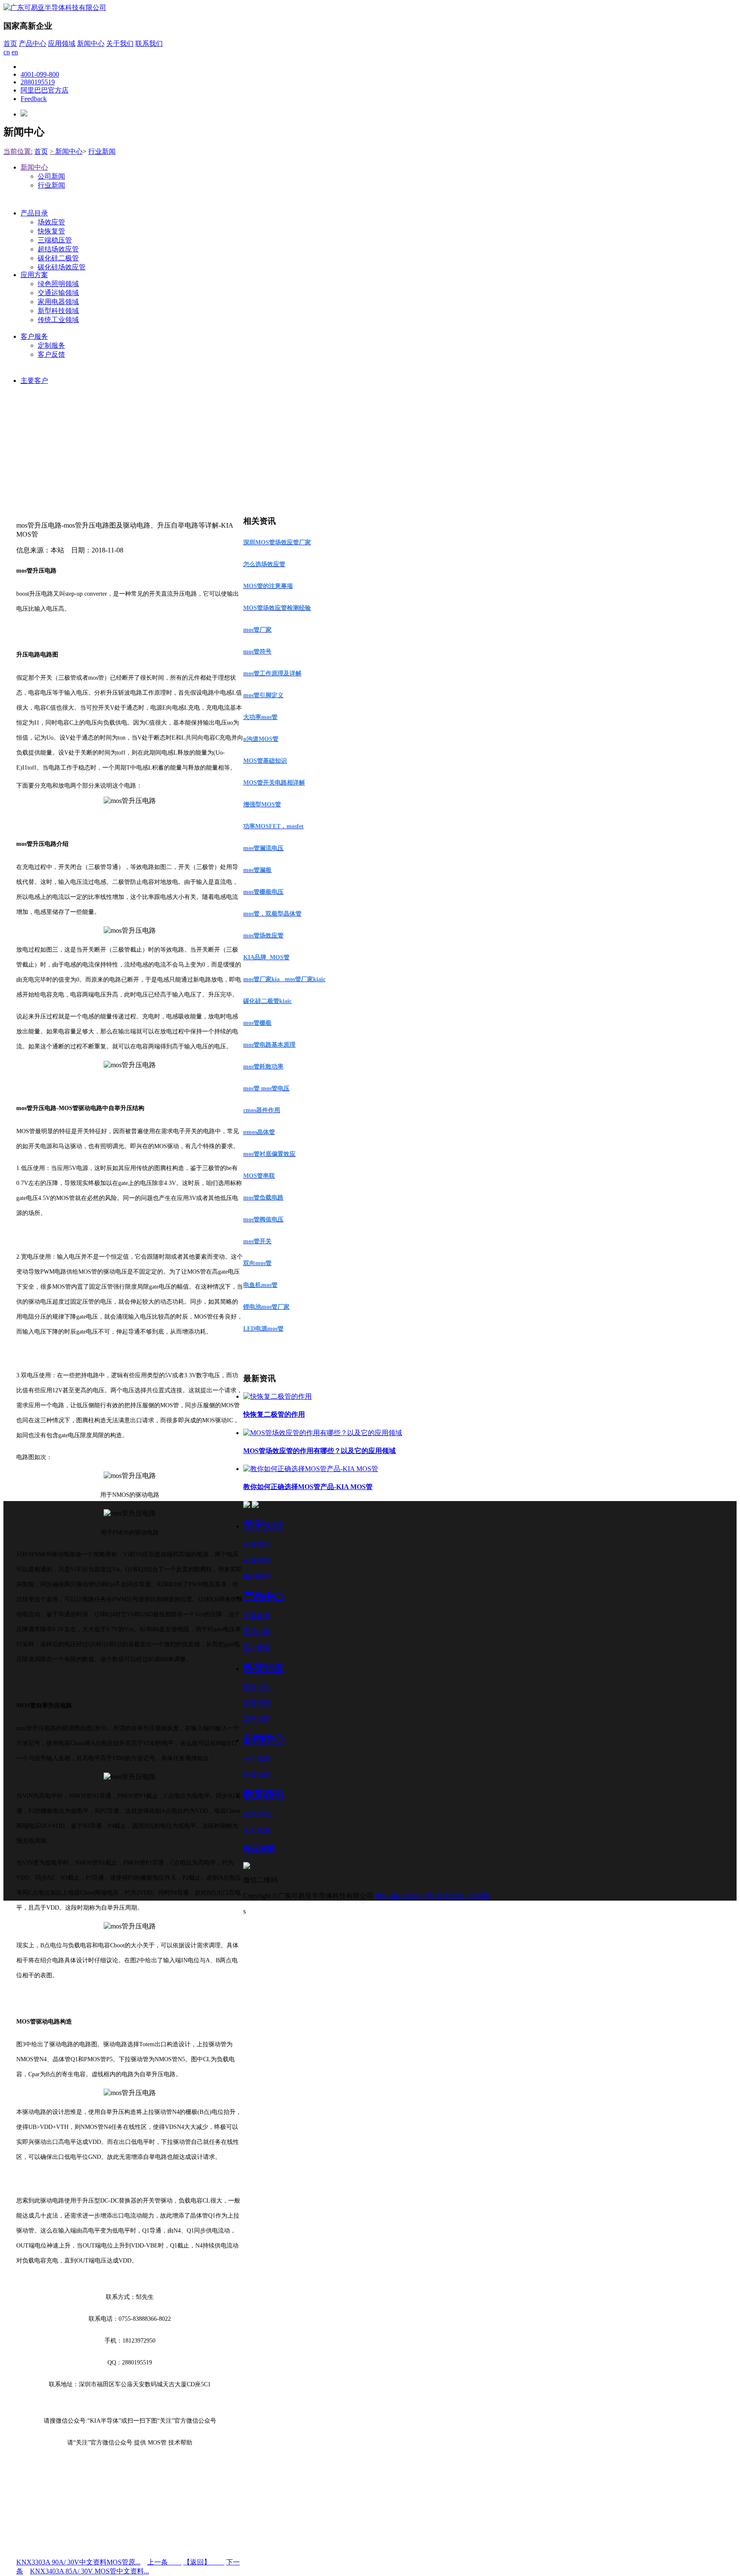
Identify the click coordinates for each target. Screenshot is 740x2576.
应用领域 (62, 43)
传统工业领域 (58, 320)
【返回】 (204, 2562)
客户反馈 (51, 354)
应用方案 (34, 275)
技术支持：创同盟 (463, 1896)
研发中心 (257, 1687)
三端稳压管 (55, 240)
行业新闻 (102, 151)
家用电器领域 (58, 302)
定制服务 (51, 345)
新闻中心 (91, 43)
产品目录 (34, 213)
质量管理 (257, 1703)
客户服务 (34, 336)
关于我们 (120, 43)
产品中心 (33, 43)
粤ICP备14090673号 (404, 1896)
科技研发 (264, 1668)
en (15, 52)
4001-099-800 (40, 74)
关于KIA (263, 1525)
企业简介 (257, 1545)
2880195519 (38, 82)
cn (7, 52)
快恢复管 (51, 231)
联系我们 (149, 43)
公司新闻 (51, 176)
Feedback (34, 99)
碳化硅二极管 (58, 258)
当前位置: (18, 151)
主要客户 (34, 381)
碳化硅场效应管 (62, 267)
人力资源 (257, 1830)
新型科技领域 (58, 311)
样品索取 (260, 1849)
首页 (10, 43)
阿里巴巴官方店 (45, 90)
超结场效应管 (58, 249)
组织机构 (257, 1576)
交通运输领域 (58, 293)
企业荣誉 (257, 1560)
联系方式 (257, 1814)
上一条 (164, 2562)
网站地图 (257, 1719)
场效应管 (51, 222)
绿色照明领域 (58, 284)
